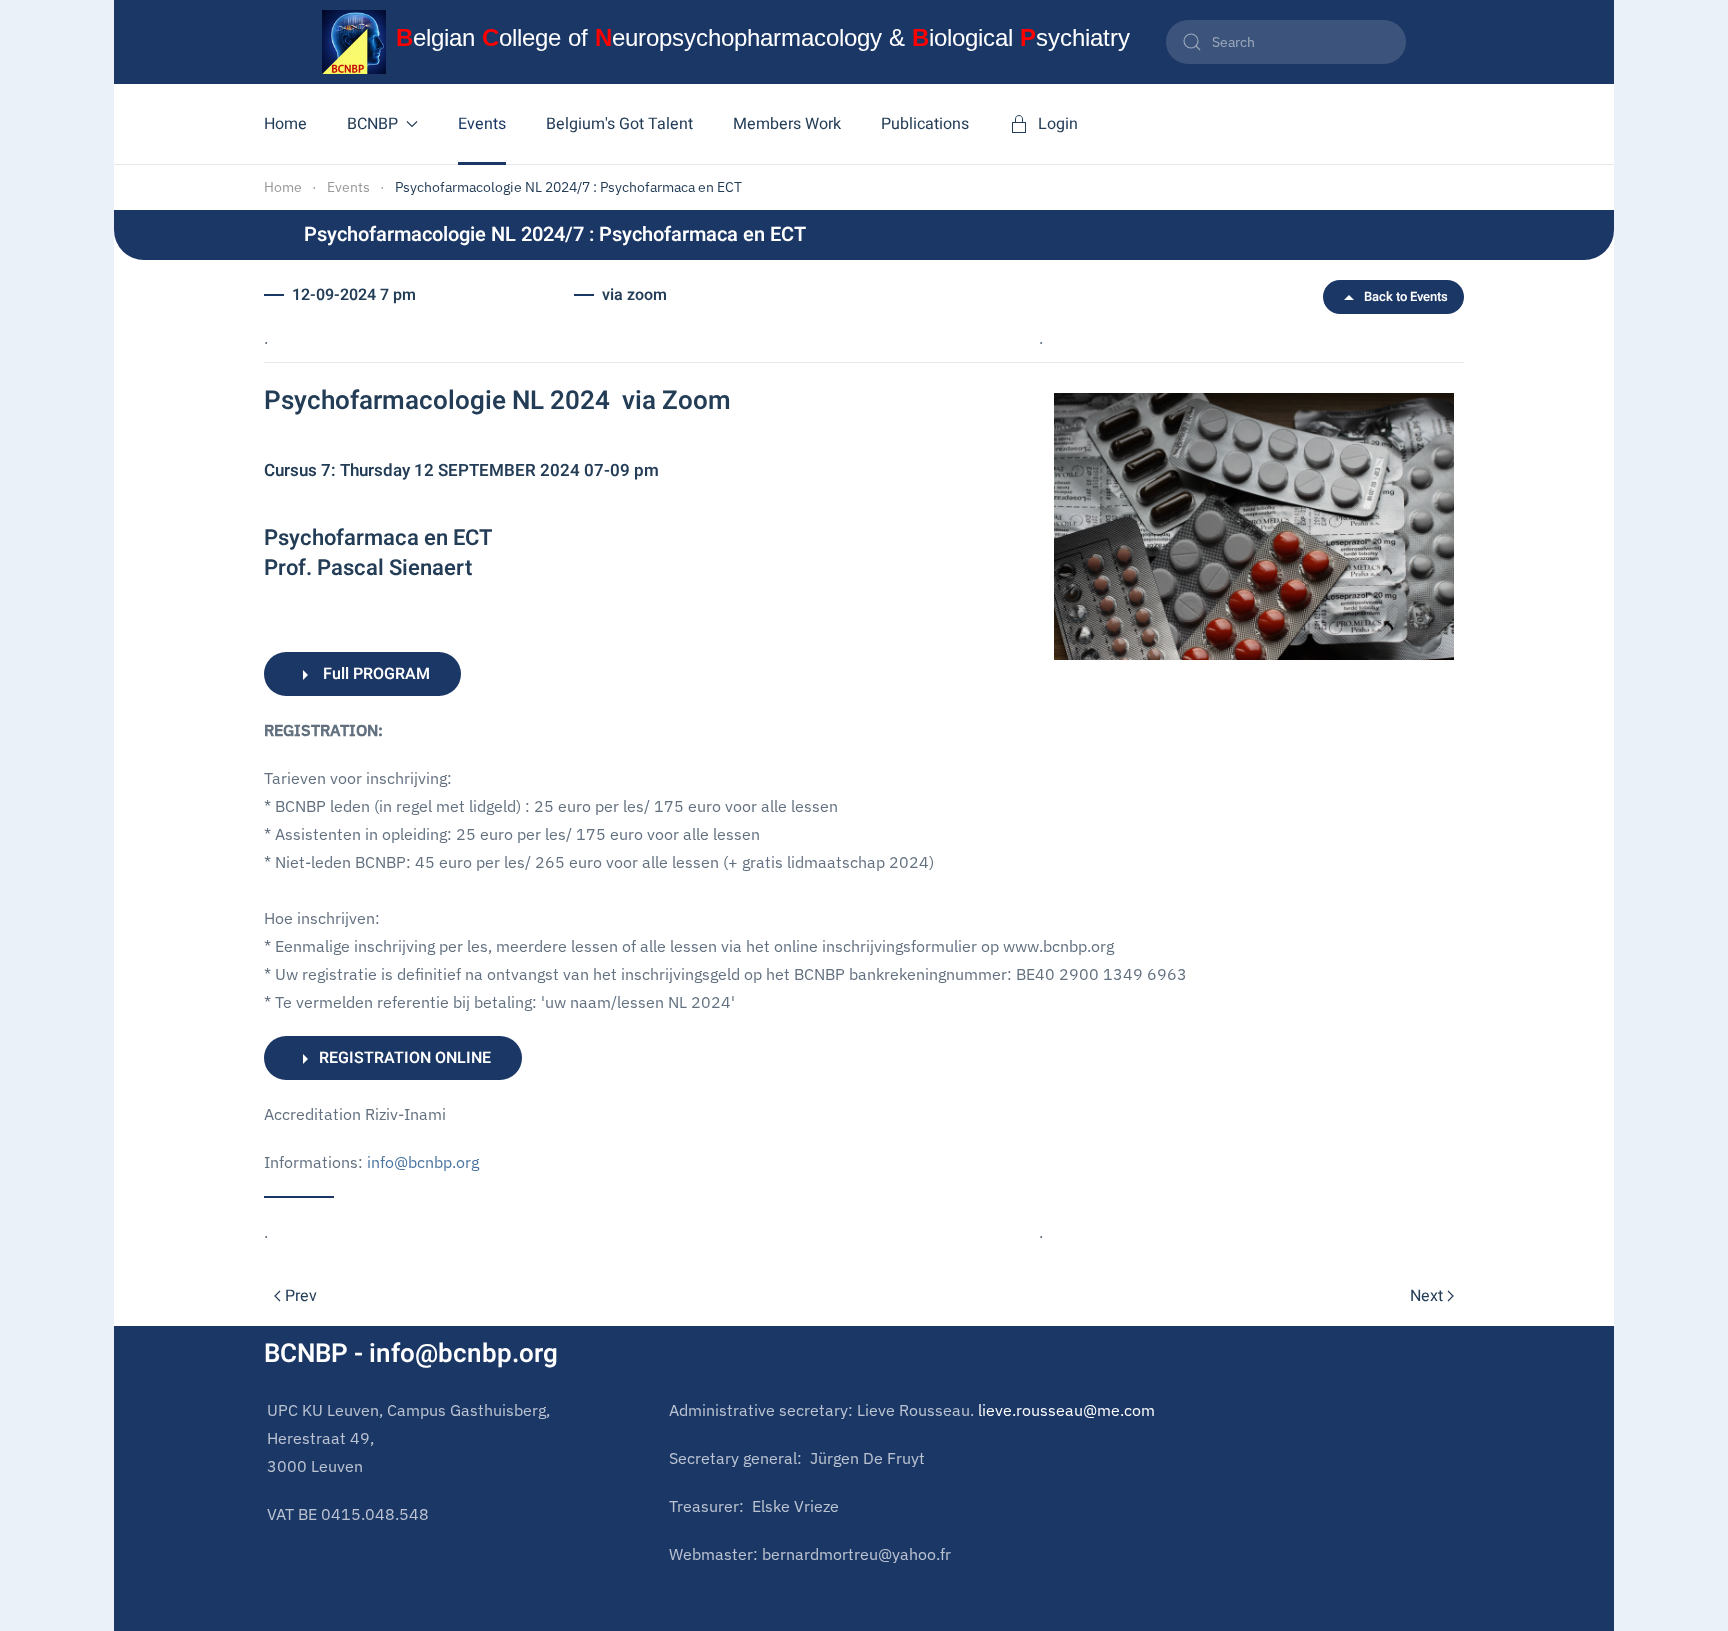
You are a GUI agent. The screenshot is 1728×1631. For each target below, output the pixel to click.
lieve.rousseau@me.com (1066, 1410)
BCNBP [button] (372, 124)
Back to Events (1406, 296)
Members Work (787, 124)
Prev (301, 1296)
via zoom (634, 295)
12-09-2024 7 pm (354, 295)
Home (285, 124)
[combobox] (1286, 42)
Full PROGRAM (372, 674)
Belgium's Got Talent (619, 124)
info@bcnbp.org (423, 1162)
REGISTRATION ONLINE (403, 1058)
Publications (925, 124)
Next (1426, 1296)
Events (482, 124)
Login (1058, 124)
